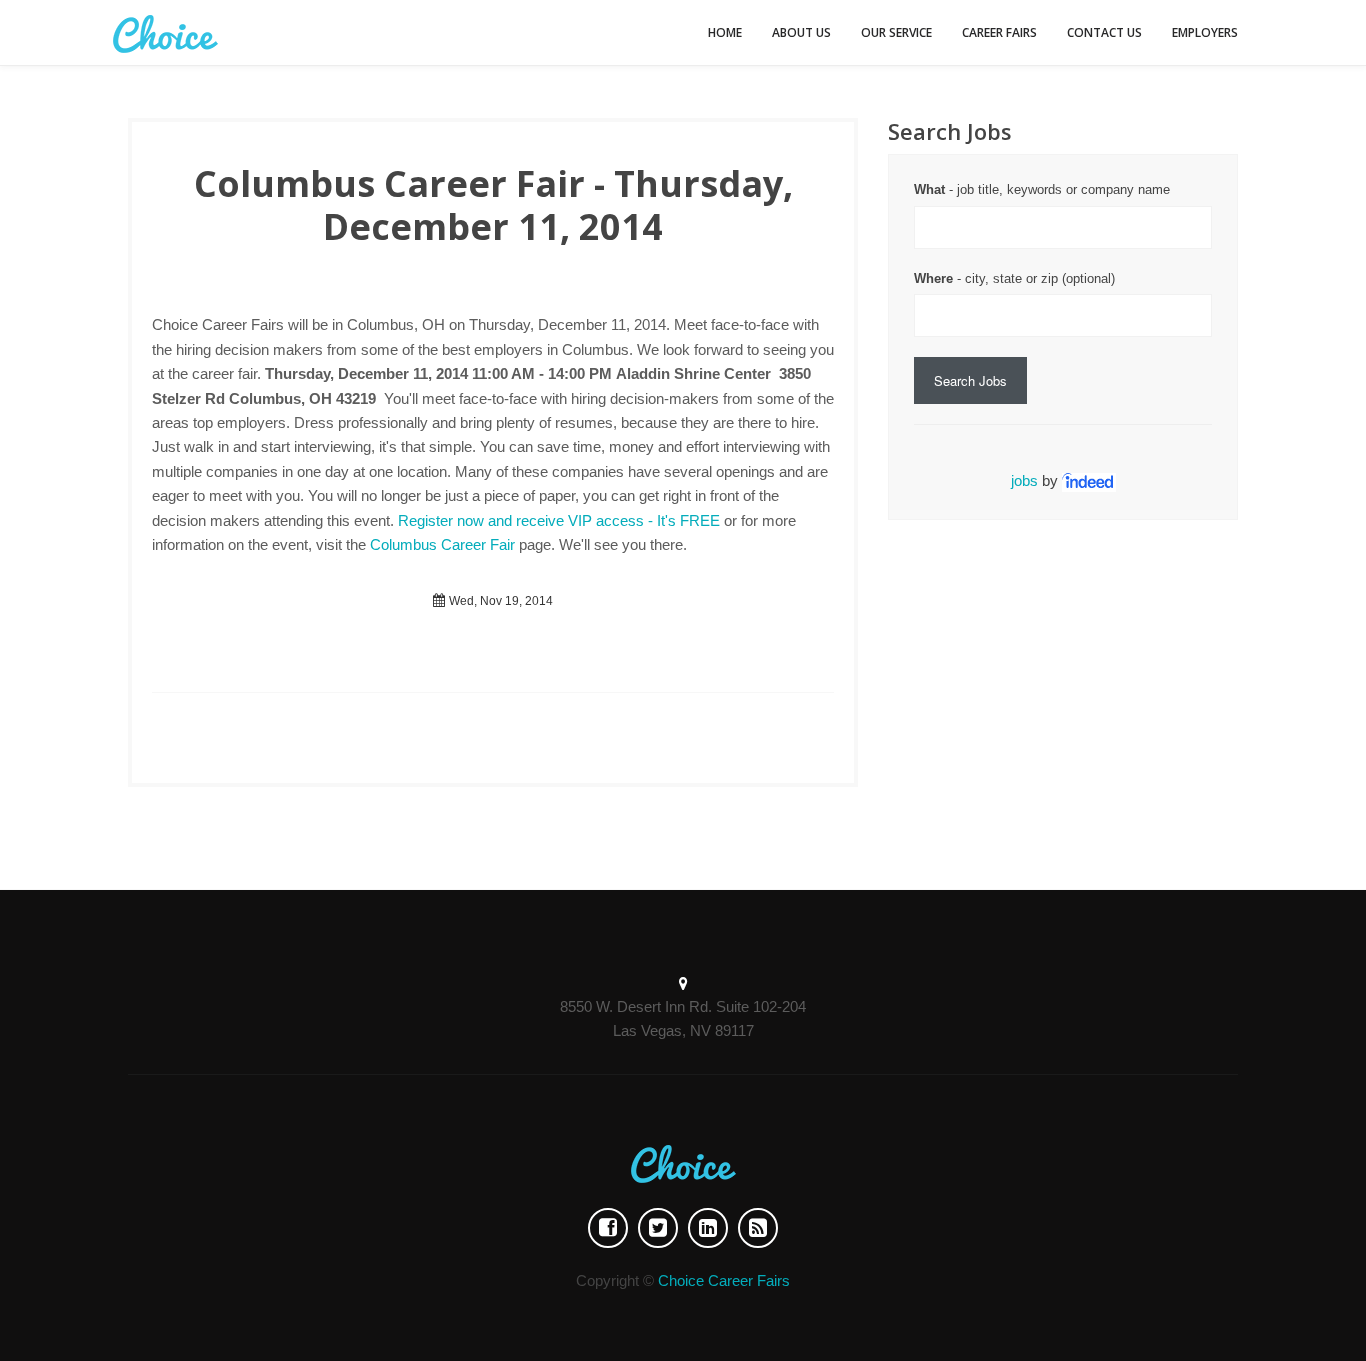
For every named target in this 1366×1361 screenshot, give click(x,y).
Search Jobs (970, 380)
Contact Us (1104, 32)
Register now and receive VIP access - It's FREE (559, 520)
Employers (1205, 32)
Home (725, 32)
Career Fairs (999, 32)
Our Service (896, 32)
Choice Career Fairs (724, 1280)
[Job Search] (1089, 480)
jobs (1024, 480)
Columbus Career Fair (442, 544)
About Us (801, 32)
